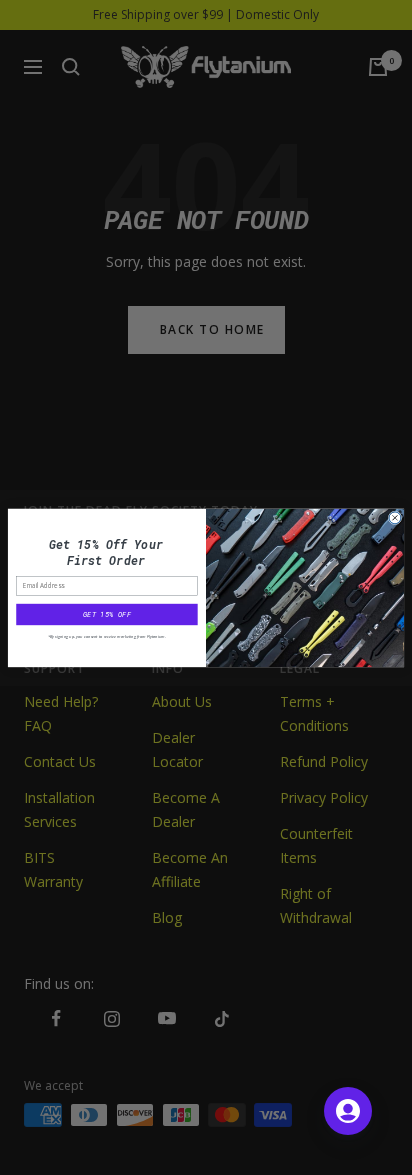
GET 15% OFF (107, 614)
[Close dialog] (395, 517)
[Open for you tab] (348, 1111)
